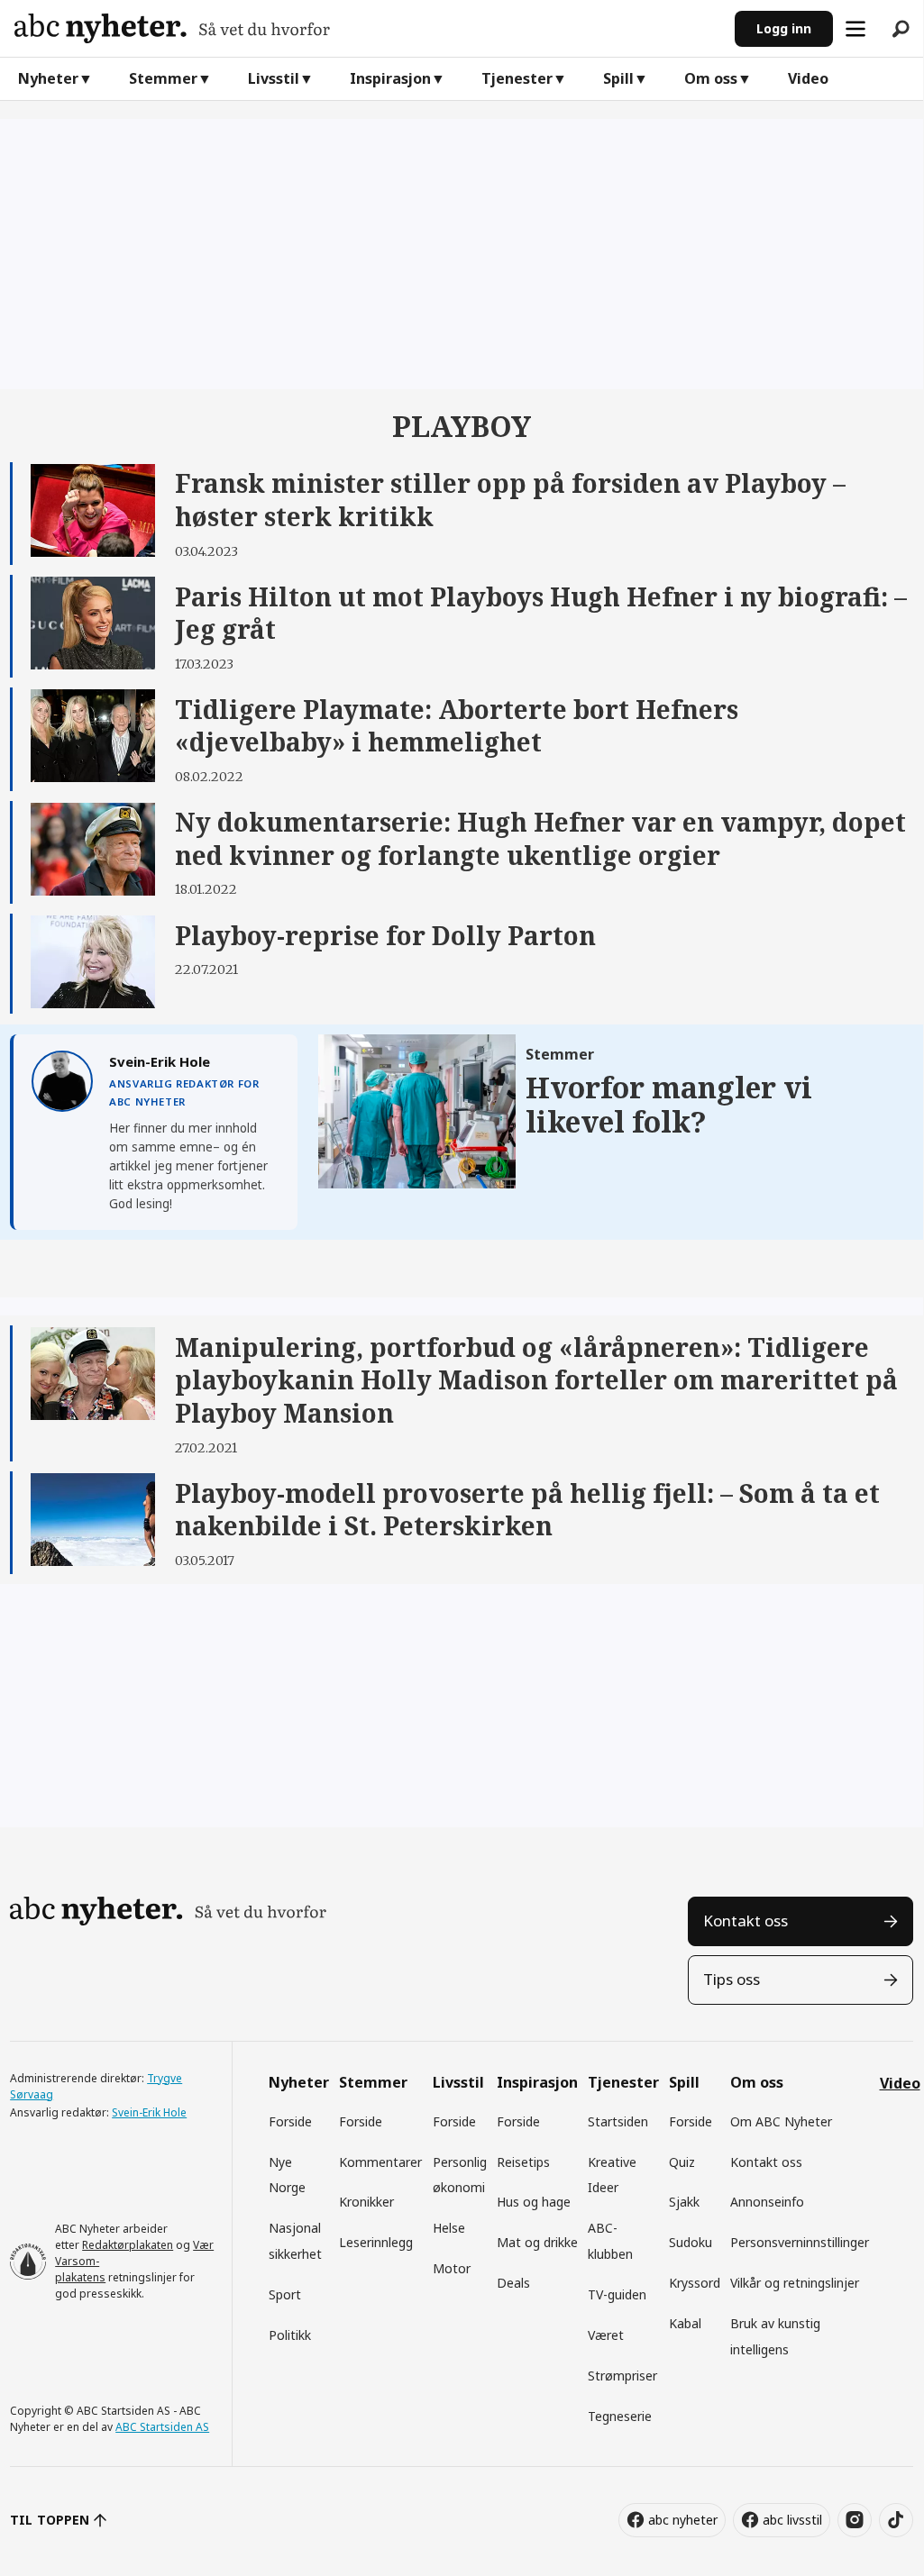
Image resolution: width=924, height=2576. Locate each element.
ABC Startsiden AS (162, 2427)
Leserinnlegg (376, 2242)
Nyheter (48, 78)
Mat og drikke (537, 2242)
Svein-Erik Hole (149, 2112)
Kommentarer (380, 2162)
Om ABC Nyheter (781, 2121)
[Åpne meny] (855, 29)
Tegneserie (620, 2416)
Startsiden (618, 2121)
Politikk (290, 2335)
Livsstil (274, 78)
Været (606, 2335)
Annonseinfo (767, 2202)
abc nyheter (683, 2520)
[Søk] (901, 29)
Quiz (682, 2162)
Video (808, 78)
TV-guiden (617, 2294)
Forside (290, 2121)
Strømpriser (622, 2376)
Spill (618, 78)
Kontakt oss (746, 1921)
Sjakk (684, 2202)
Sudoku (691, 2242)
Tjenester (517, 78)
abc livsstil (792, 2520)
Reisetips (523, 2162)
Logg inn (784, 28)
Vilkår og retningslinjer (795, 2283)
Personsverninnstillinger (800, 2242)
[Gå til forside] (367, 28)
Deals (513, 2283)
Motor (452, 2268)
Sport (285, 2294)
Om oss (711, 78)
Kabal (685, 2323)
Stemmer (163, 78)
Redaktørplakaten (128, 2245)
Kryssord (695, 2283)
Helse (449, 2228)
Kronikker (366, 2202)
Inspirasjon (390, 78)
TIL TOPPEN (50, 2520)
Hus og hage (534, 2202)
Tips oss (732, 1979)
